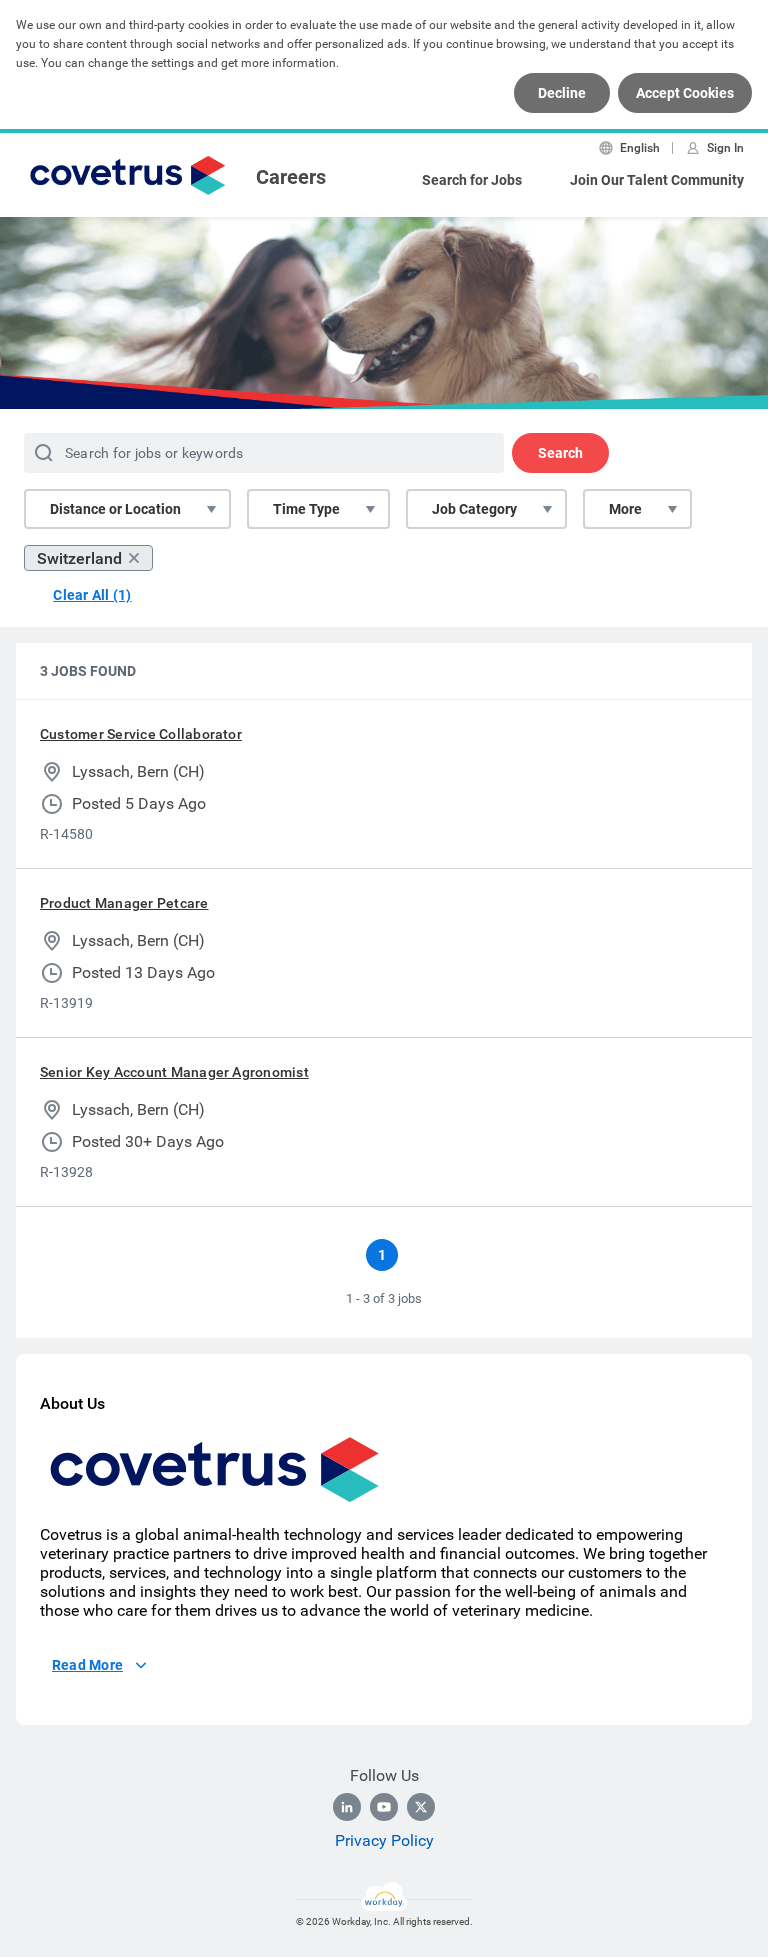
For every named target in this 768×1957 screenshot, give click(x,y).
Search (560, 453)
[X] (421, 1807)
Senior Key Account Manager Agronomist (174, 1072)
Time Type (306, 509)
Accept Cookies (685, 93)
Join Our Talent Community (657, 180)
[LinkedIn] (347, 1807)
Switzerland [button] (79, 558)
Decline (562, 93)
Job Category (474, 509)
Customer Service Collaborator (141, 734)
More (625, 509)
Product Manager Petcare (124, 903)
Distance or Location (115, 509)
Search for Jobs (472, 180)
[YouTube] (384, 1807)
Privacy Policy (384, 1840)
